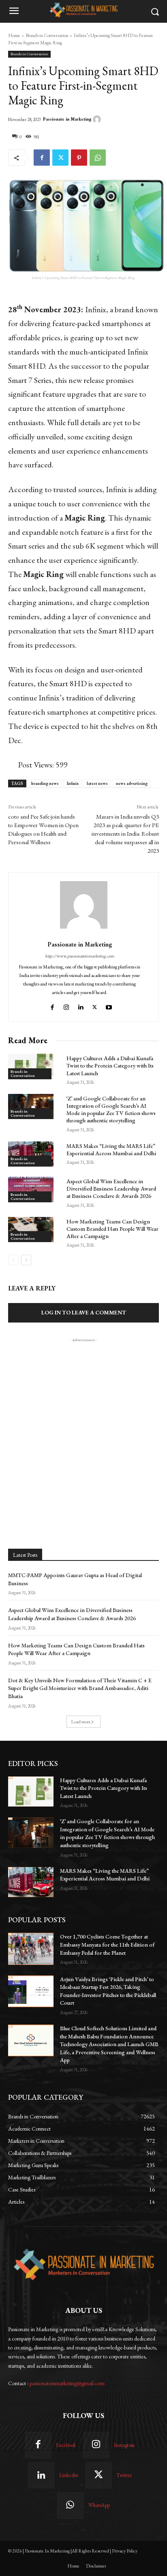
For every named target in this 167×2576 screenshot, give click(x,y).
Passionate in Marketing (67, 119)
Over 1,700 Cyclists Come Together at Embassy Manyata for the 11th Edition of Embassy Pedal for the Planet (107, 1944)
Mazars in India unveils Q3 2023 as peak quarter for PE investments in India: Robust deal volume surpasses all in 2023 (125, 833)
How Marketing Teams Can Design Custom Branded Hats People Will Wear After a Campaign (112, 1229)
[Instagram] (66, 1006)
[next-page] (26, 1260)
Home (14, 35)
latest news (97, 783)
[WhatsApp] (98, 158)
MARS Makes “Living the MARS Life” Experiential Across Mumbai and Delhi (111, 1150)
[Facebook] (42, 158)
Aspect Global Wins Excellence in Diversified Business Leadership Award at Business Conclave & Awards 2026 (111, 1189)
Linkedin (69, 2475)
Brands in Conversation (47, 35)
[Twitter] (60, 158)
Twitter (124, 2475)
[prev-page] (13, 1260)
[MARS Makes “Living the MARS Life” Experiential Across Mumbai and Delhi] (31, 1154)
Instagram (124, 2445)
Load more (81, 1722)
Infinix (73, 783)
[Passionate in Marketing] (98, 119)
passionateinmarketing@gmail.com (67, 2383)
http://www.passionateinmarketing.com (80, 956)
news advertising (132, 783)
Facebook (66, 2445)
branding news (45, 783)
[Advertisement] (83, 1428)
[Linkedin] (80, 1006)
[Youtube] (110, 1006)
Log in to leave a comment (84, 1312)
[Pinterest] (79, 158)
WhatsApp (99, 2505)
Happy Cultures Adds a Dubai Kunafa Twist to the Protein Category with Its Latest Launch (110, 1065)
